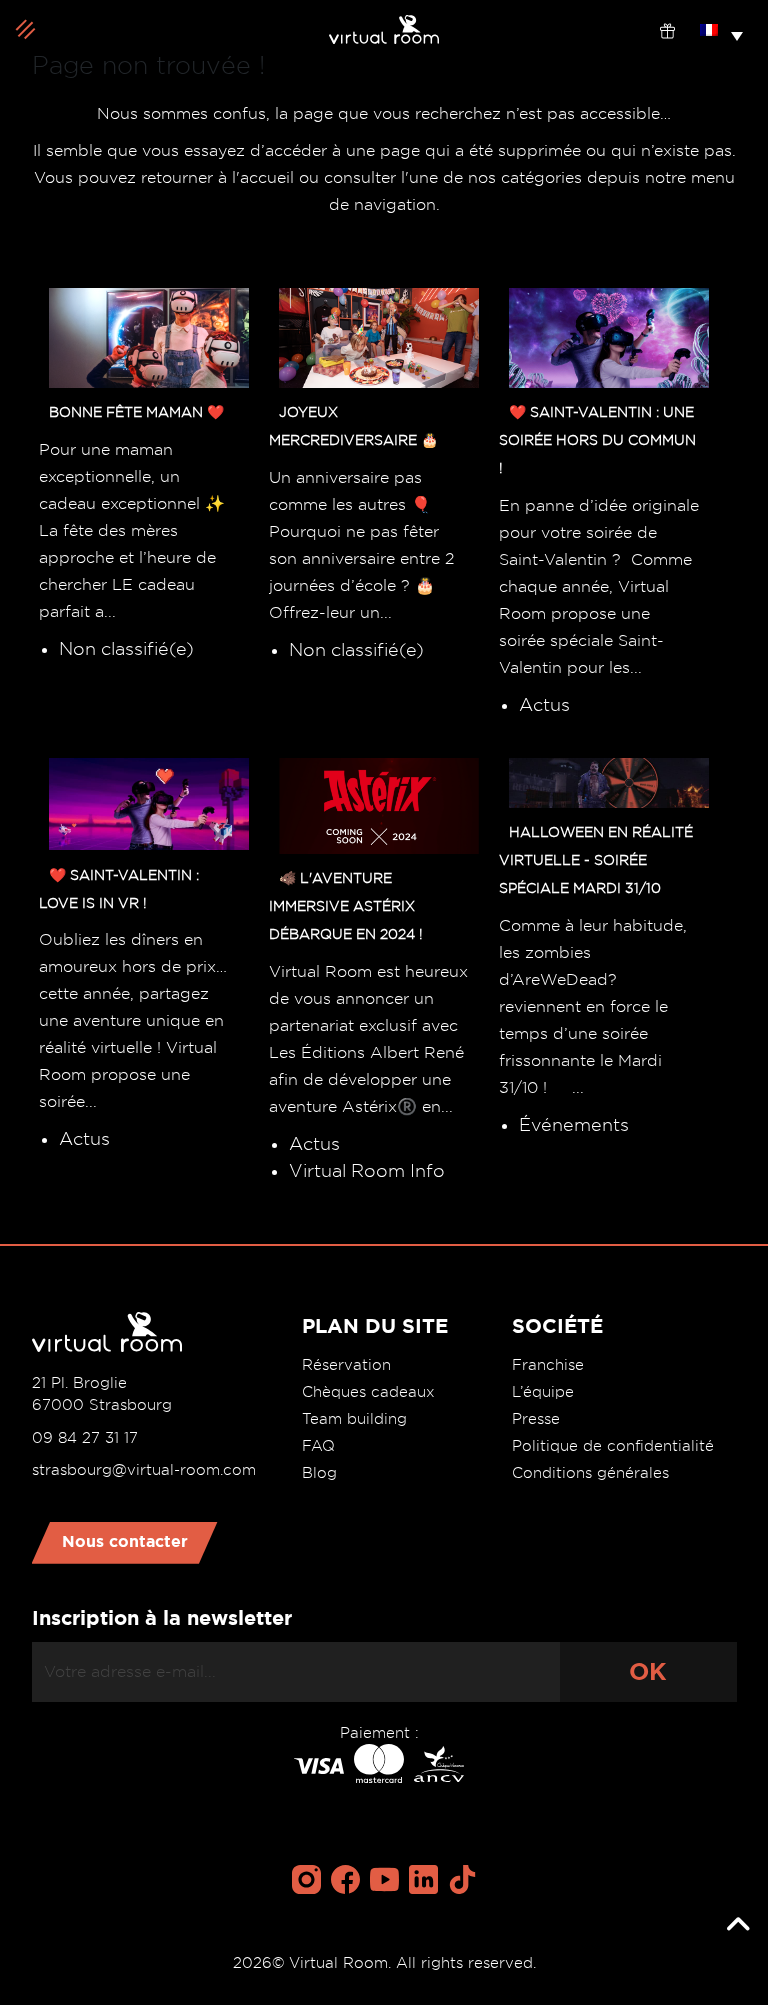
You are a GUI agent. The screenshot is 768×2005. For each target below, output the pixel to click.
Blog (319, 1473)
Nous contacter (125, 1541)
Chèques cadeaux (368, 1392)
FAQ (318, 1446)
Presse (536, 1419)
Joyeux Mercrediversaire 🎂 (353, 426)
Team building (354, 1419)
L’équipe (543, 1392)
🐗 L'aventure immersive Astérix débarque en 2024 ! (346, 906)
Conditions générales (590, 1473)
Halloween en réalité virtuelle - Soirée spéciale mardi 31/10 (596, 860)
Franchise (548, 1365)
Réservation (346, 1365)
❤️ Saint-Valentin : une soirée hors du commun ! (597, 440)
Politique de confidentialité (613, 1446)
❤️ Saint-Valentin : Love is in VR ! (119, 888)
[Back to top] (738, 1925)
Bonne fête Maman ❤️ (136, 412)
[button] (721, 29)
